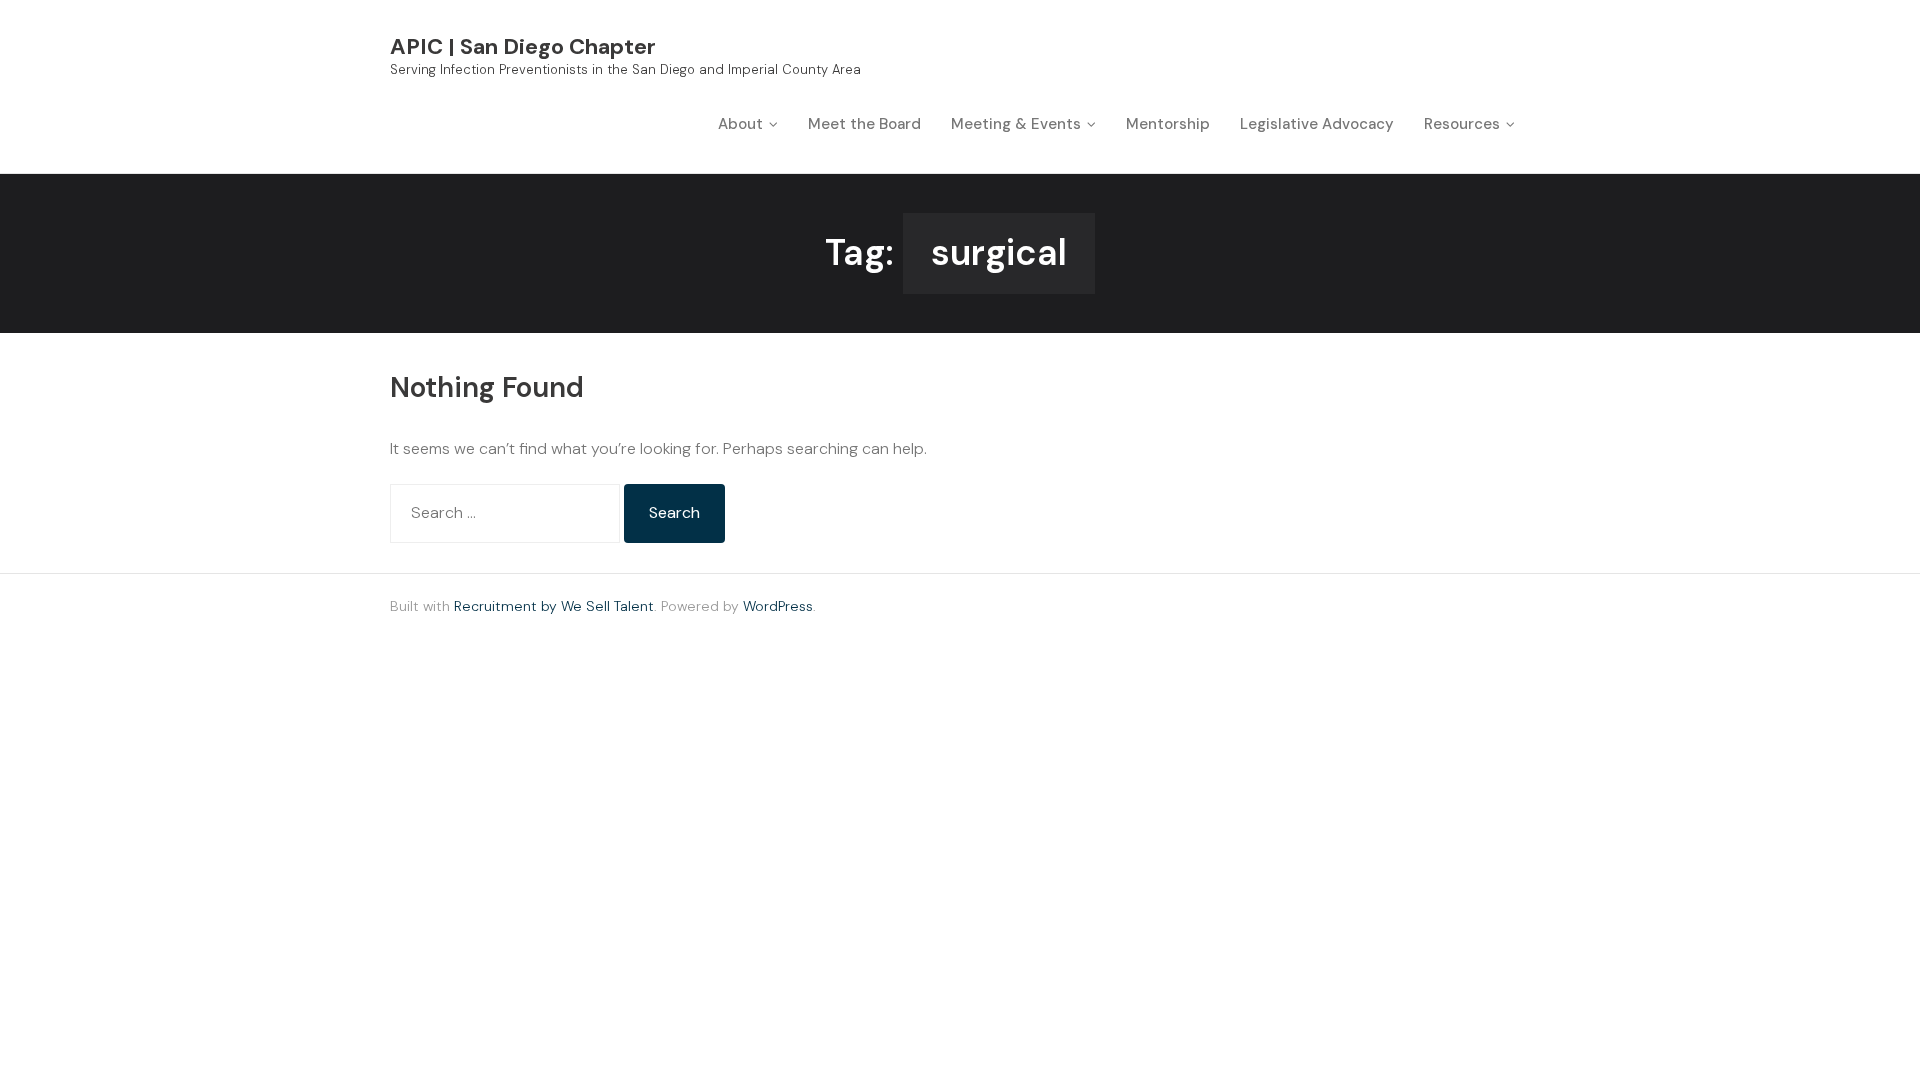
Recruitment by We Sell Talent (554, 606)
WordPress (778, 606)
